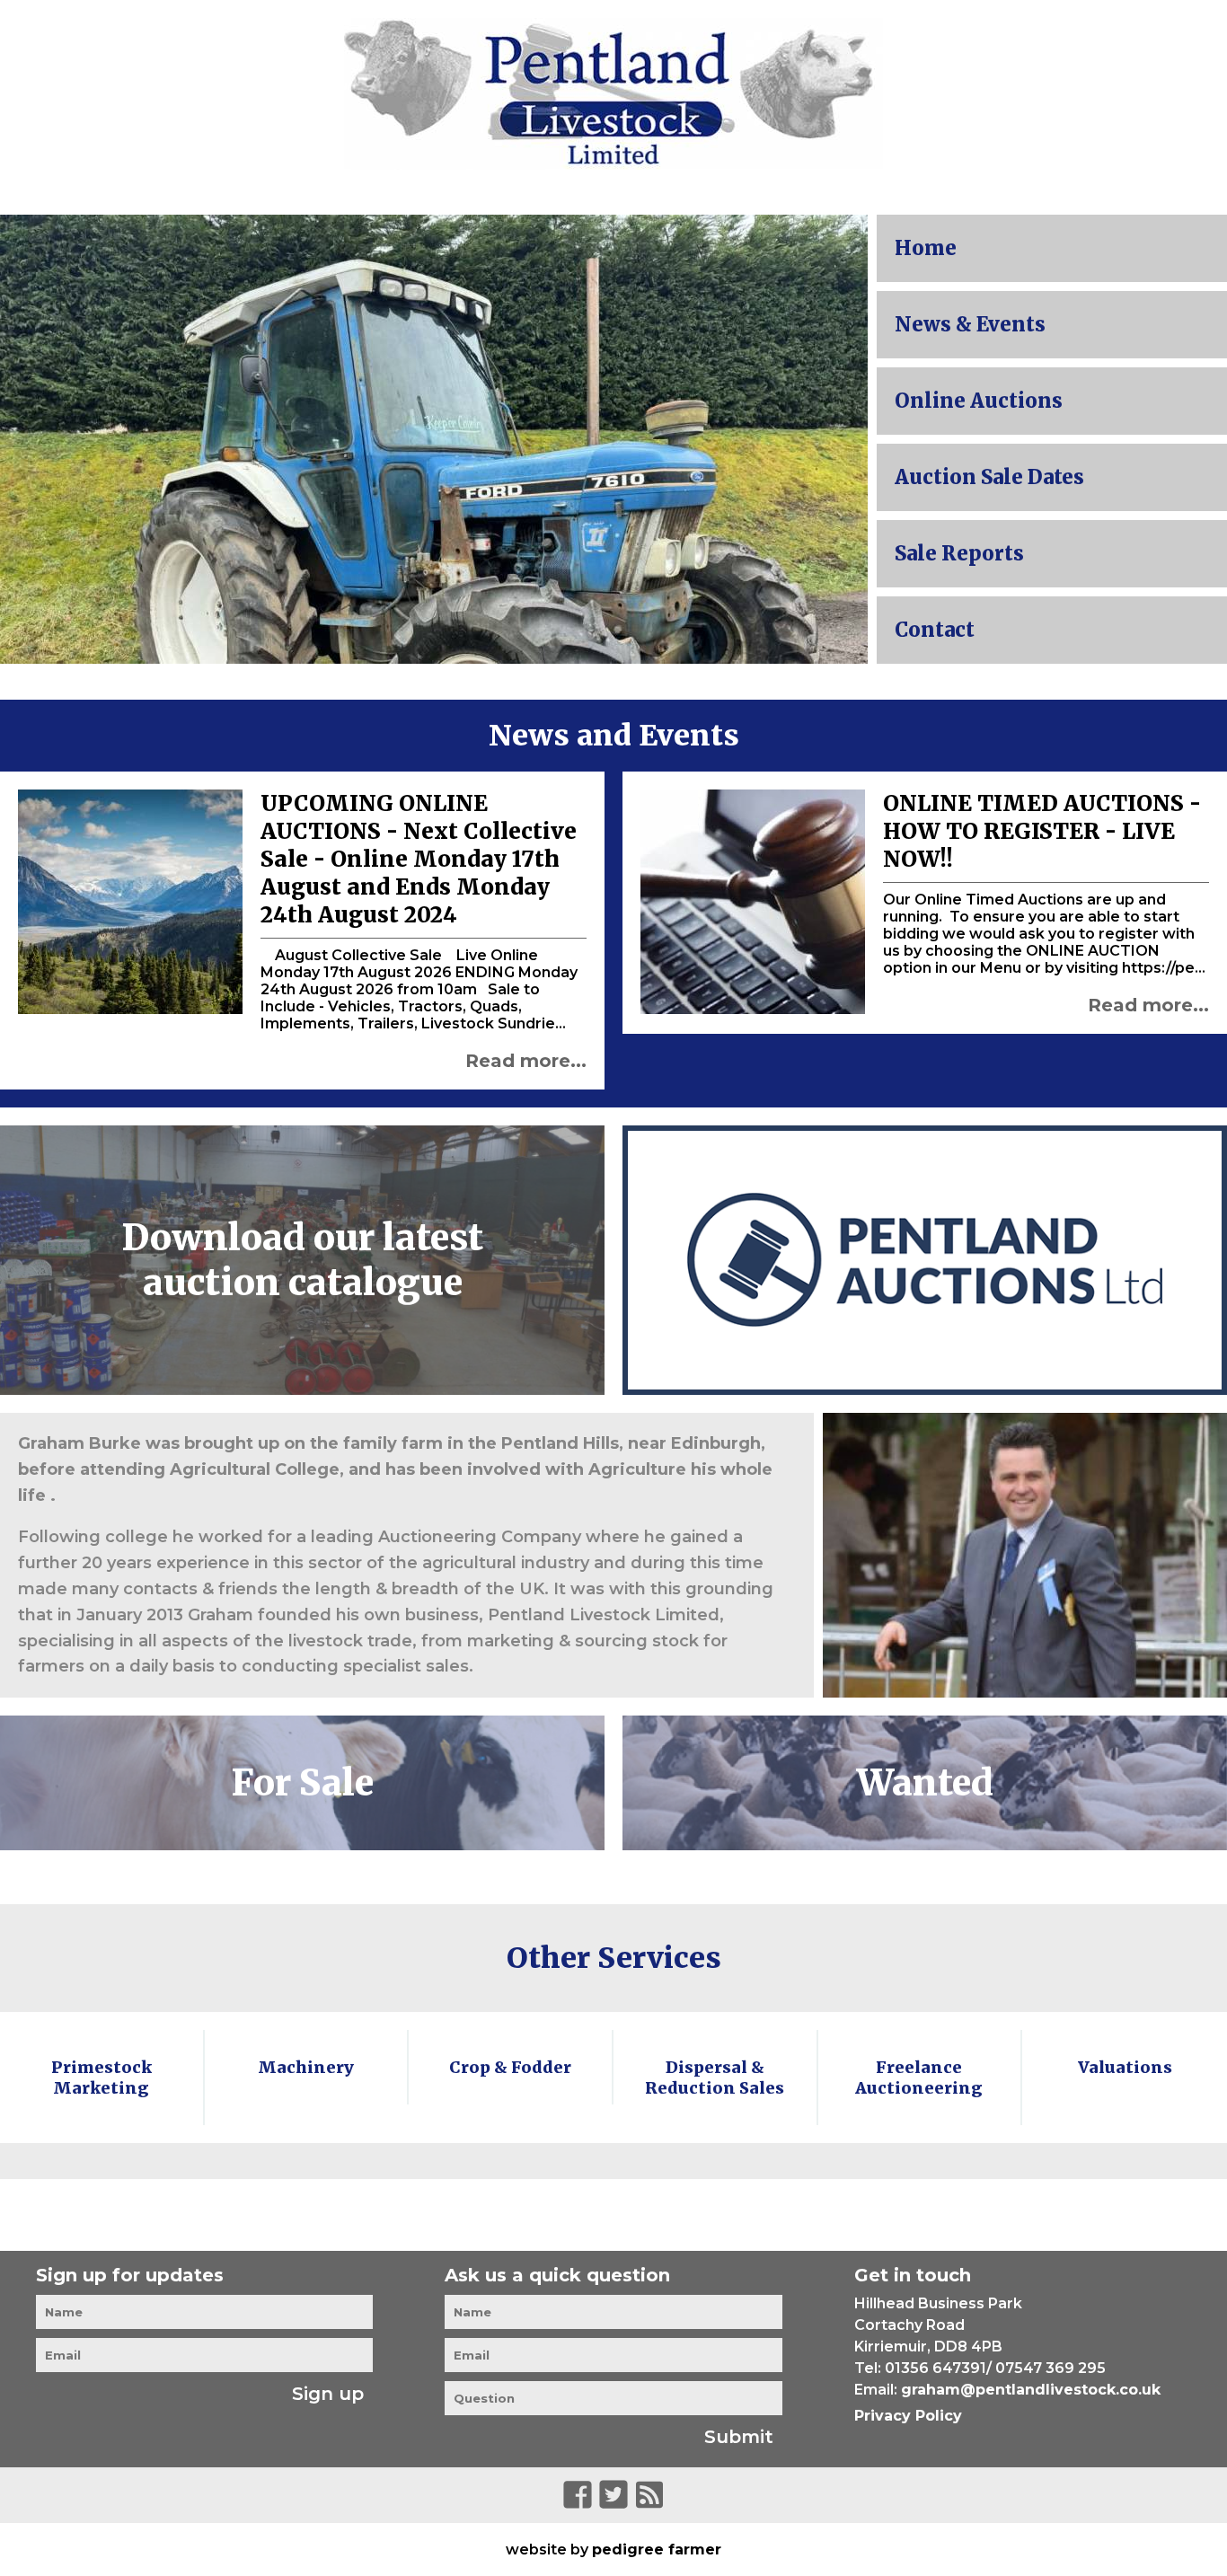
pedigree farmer (657, 2550)
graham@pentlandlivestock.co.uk (1031, 2390)
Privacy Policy (908, 2416)
